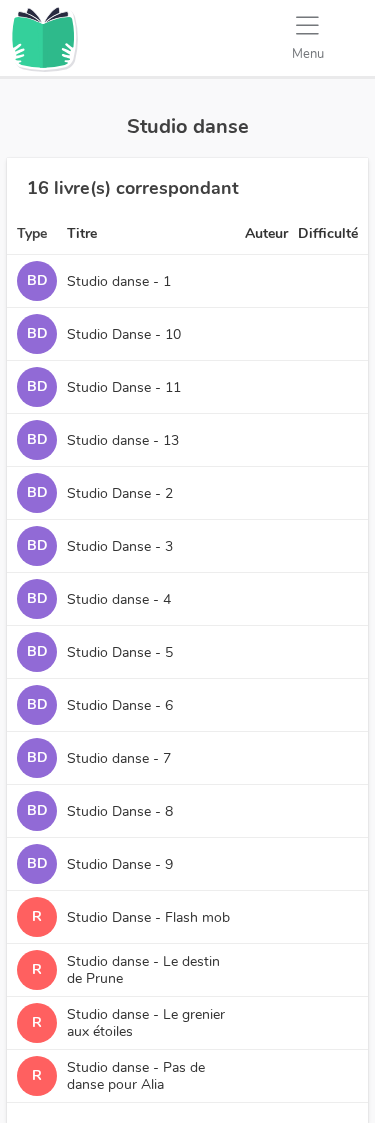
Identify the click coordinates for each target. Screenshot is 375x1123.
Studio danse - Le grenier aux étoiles (146, 1023)
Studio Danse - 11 (124, 387)
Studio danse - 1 (119, 281)
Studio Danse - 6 (120, 705)
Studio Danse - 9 (120, 864)
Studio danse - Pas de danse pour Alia (136, 1076)
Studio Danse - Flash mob (148, 917)
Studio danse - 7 (119, 758)
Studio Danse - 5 (120, 652)
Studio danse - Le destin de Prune (143, 970)
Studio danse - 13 (123, 440)
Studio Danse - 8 (120, 811)
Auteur (266, 233)
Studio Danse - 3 (120, 546)
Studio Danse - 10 (124, 334)
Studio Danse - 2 (120, 493)
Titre (82, 233)
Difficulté (328, 233)
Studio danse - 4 (119, 599)
